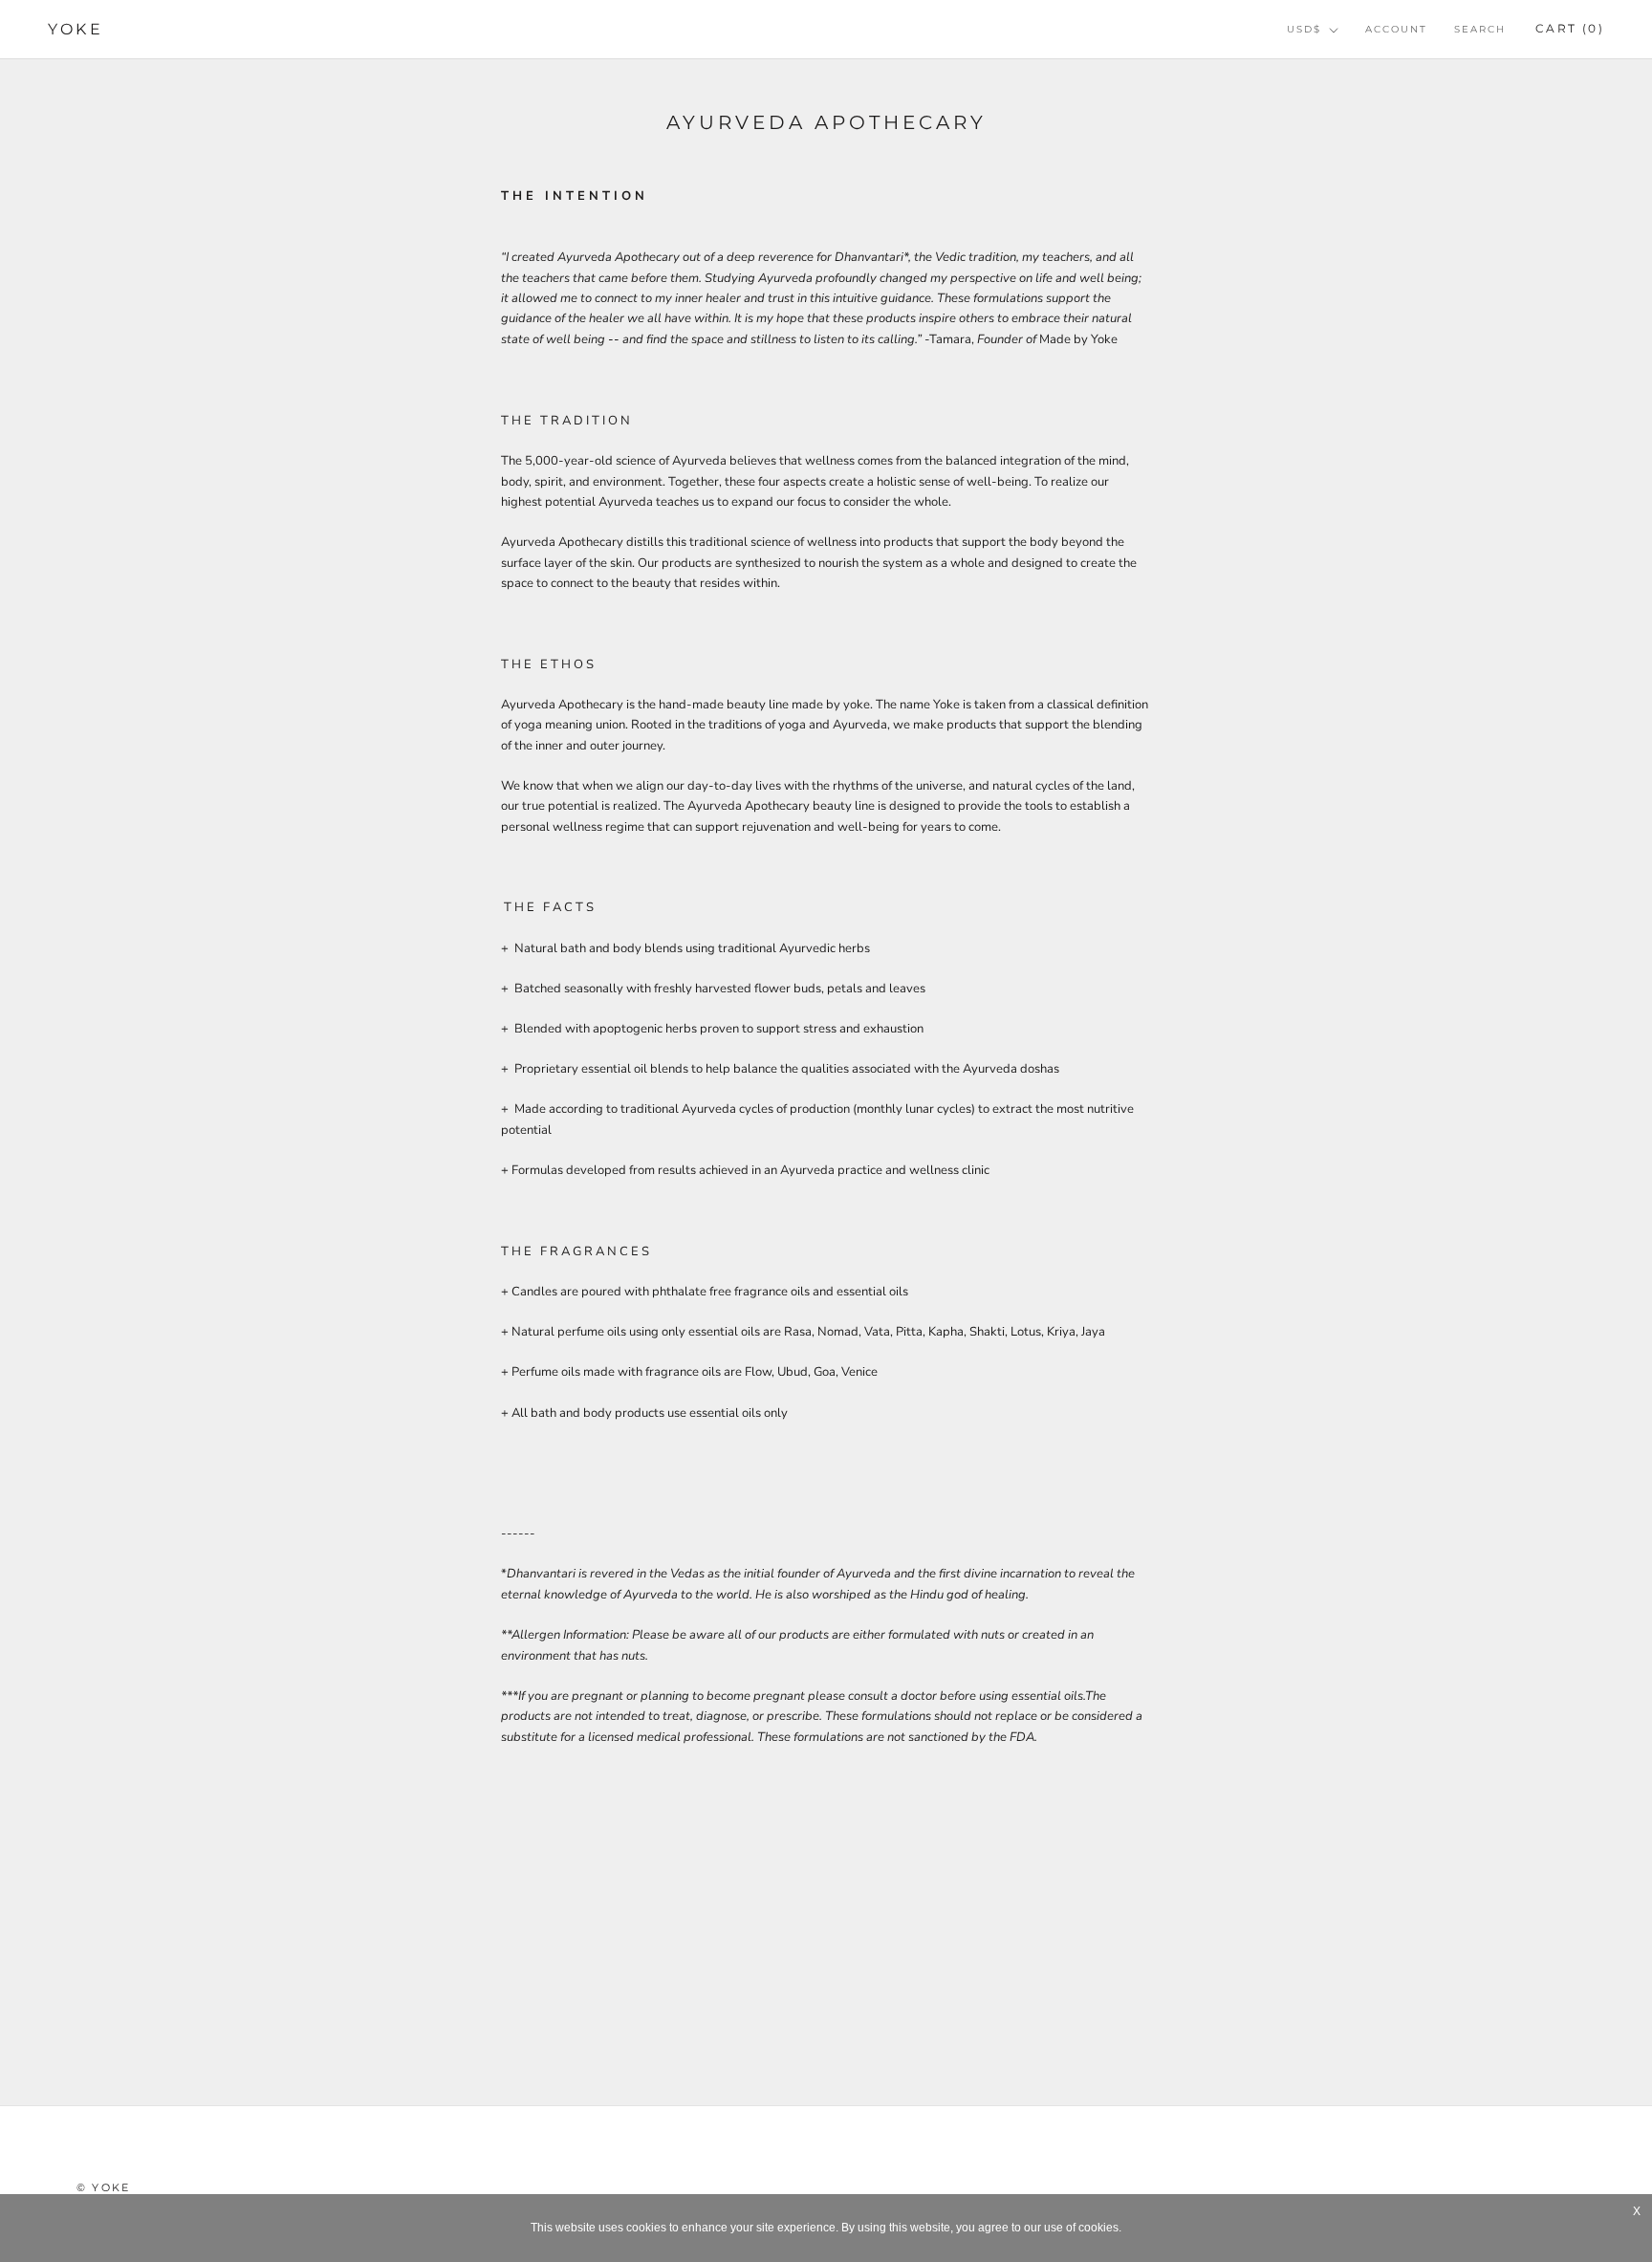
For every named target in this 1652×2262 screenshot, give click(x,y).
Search (1480, 29)
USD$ (1304, 29)
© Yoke (103, 2187)
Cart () (1570, 28)
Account (1396, 29)
